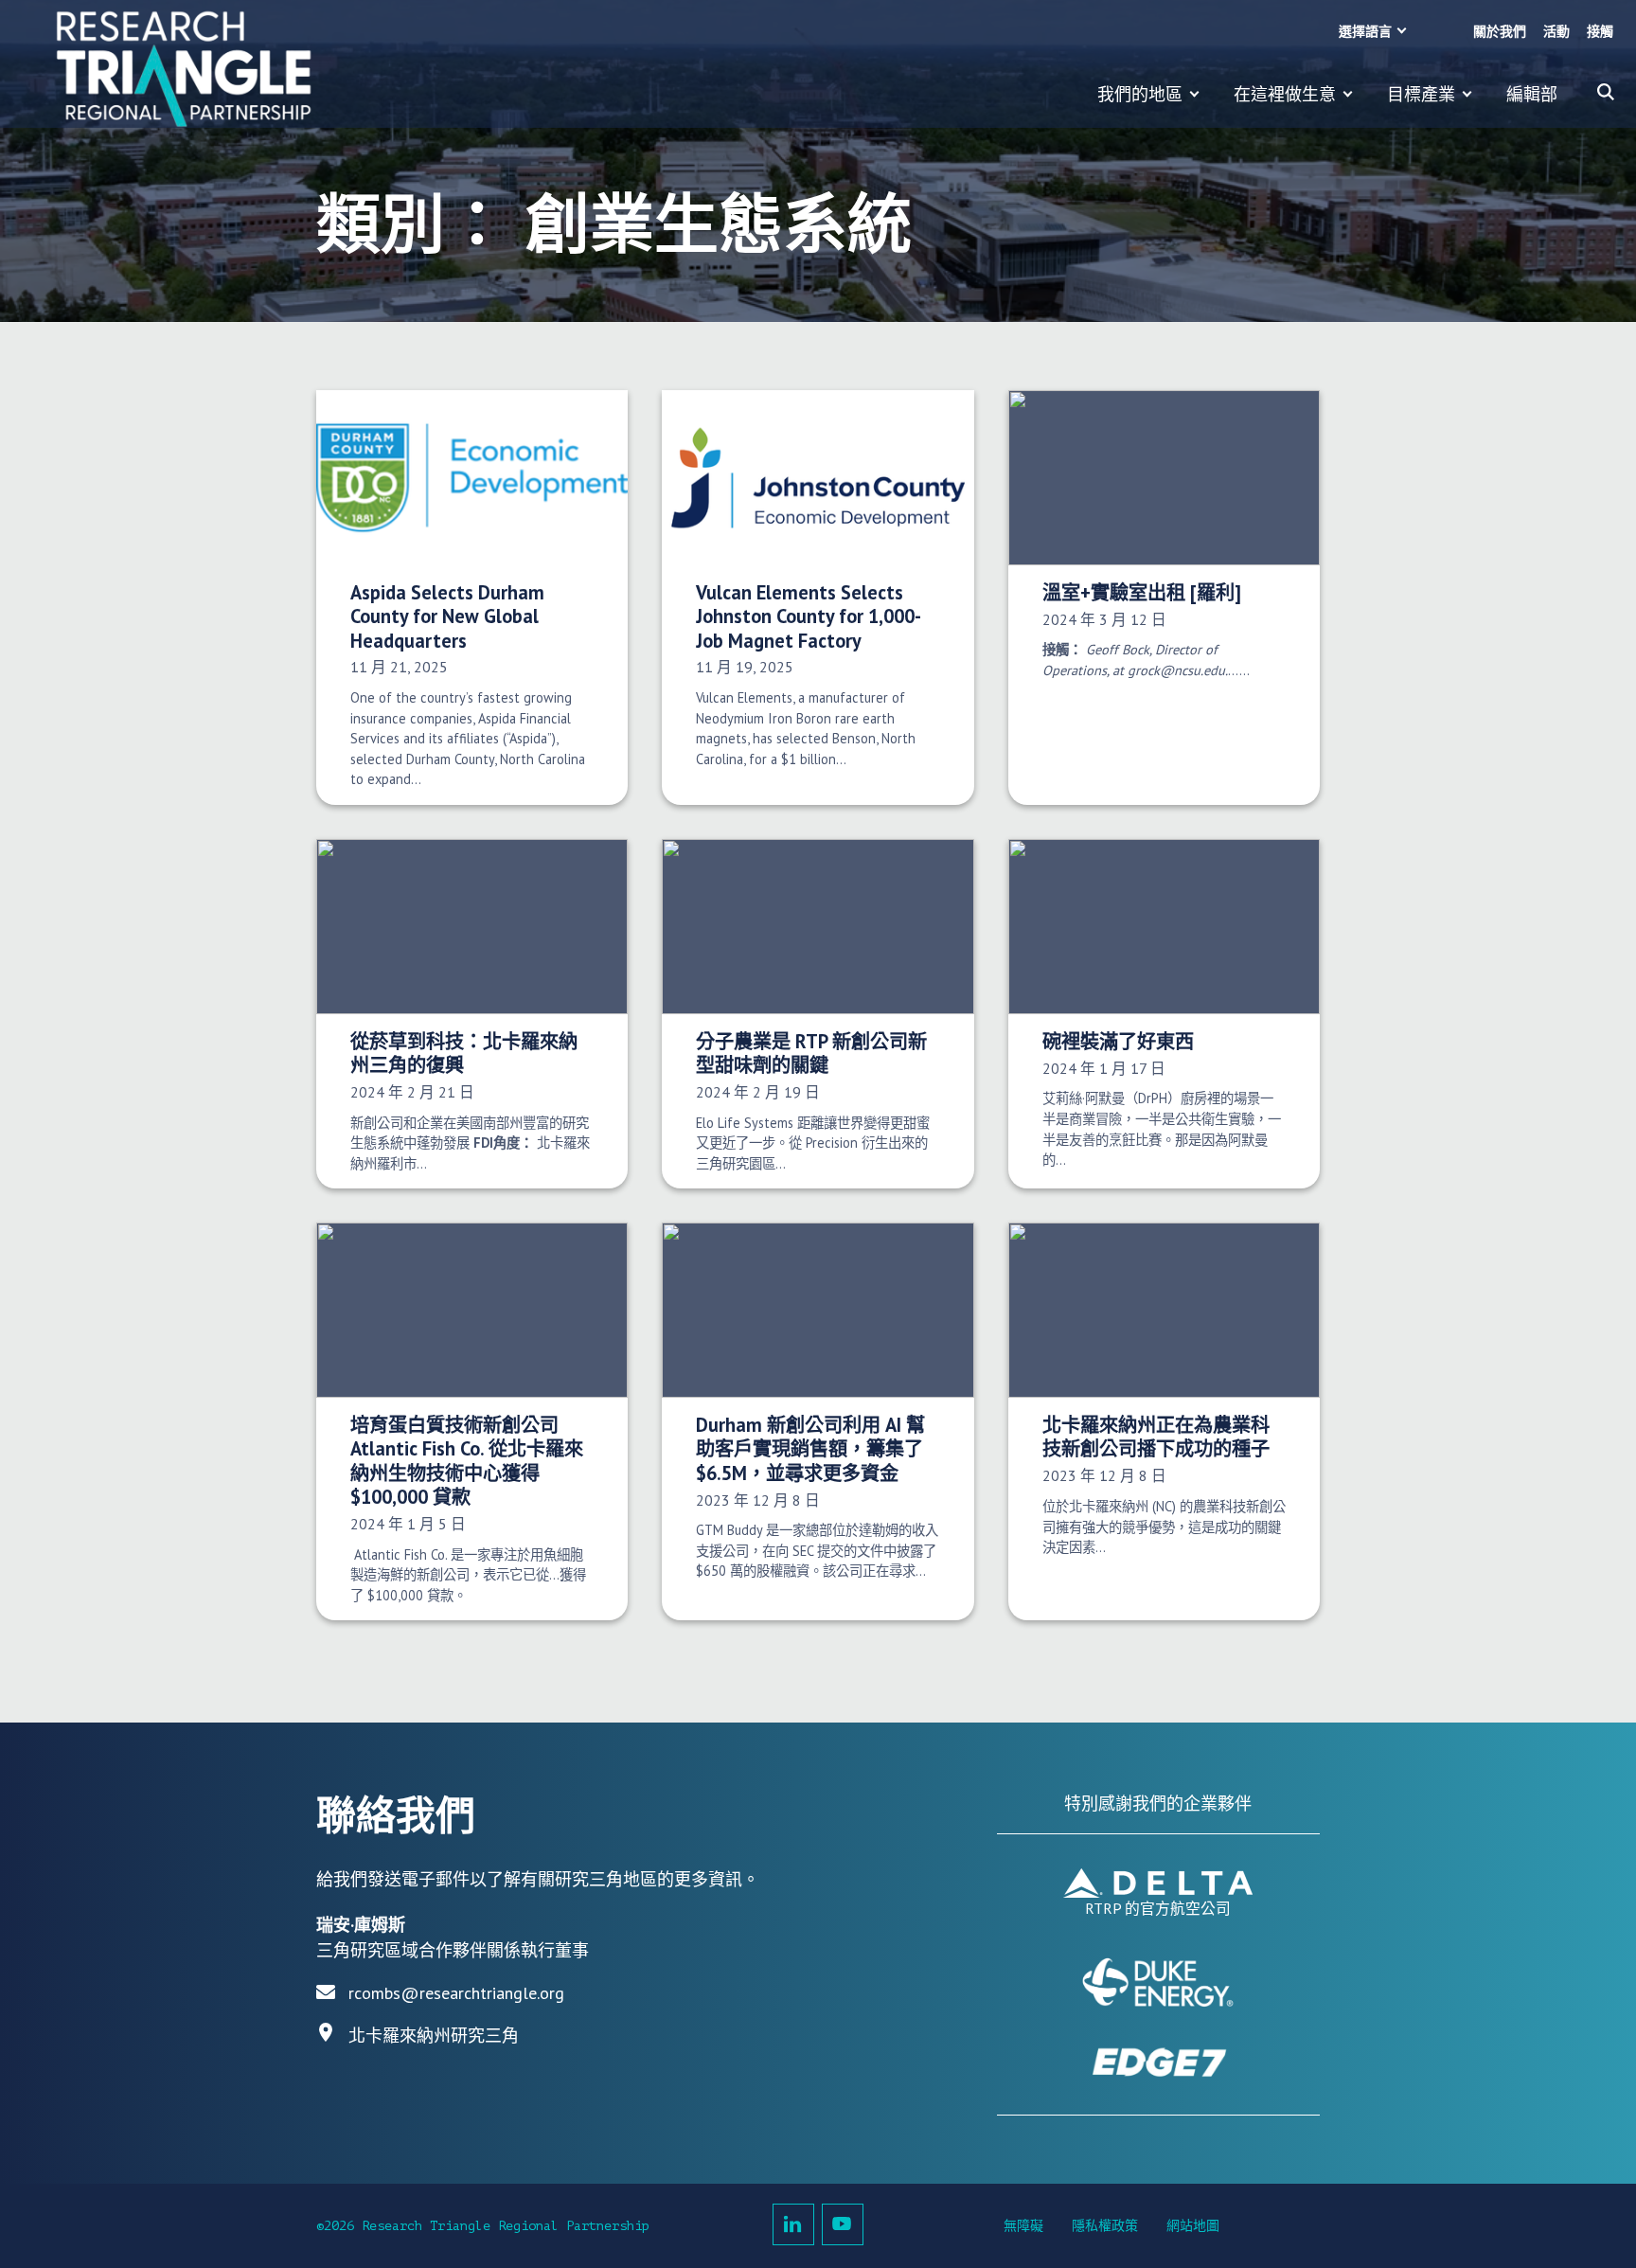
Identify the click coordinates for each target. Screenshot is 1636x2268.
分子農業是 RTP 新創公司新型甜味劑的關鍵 (811, 1053)
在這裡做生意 (1285, 94)
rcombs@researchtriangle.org (456, 1993)
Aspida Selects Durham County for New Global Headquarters (447, 616)
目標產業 (1421, 94)
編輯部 (1532, 94)
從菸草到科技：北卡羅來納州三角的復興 (464, 1053)
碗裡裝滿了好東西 (1118, 1041)
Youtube (843, 2224)
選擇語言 (1365, 32)
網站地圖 (1193, 2226)
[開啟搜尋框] (1606, 92)
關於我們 (1500, 32)
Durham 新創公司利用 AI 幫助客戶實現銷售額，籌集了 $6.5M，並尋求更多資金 (810, 1449)
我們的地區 (1140, 94)
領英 (793, 2224)
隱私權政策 (1105, 2226)
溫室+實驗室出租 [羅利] (1142, 592)
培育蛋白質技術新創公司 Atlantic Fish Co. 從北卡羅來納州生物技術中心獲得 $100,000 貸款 (467, 1461)
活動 (1556, 32)
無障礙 (1023, 2226)
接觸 (1600, 32)
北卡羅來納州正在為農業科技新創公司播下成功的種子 (1156, 1437)
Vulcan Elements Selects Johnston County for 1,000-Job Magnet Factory (809, 616)
